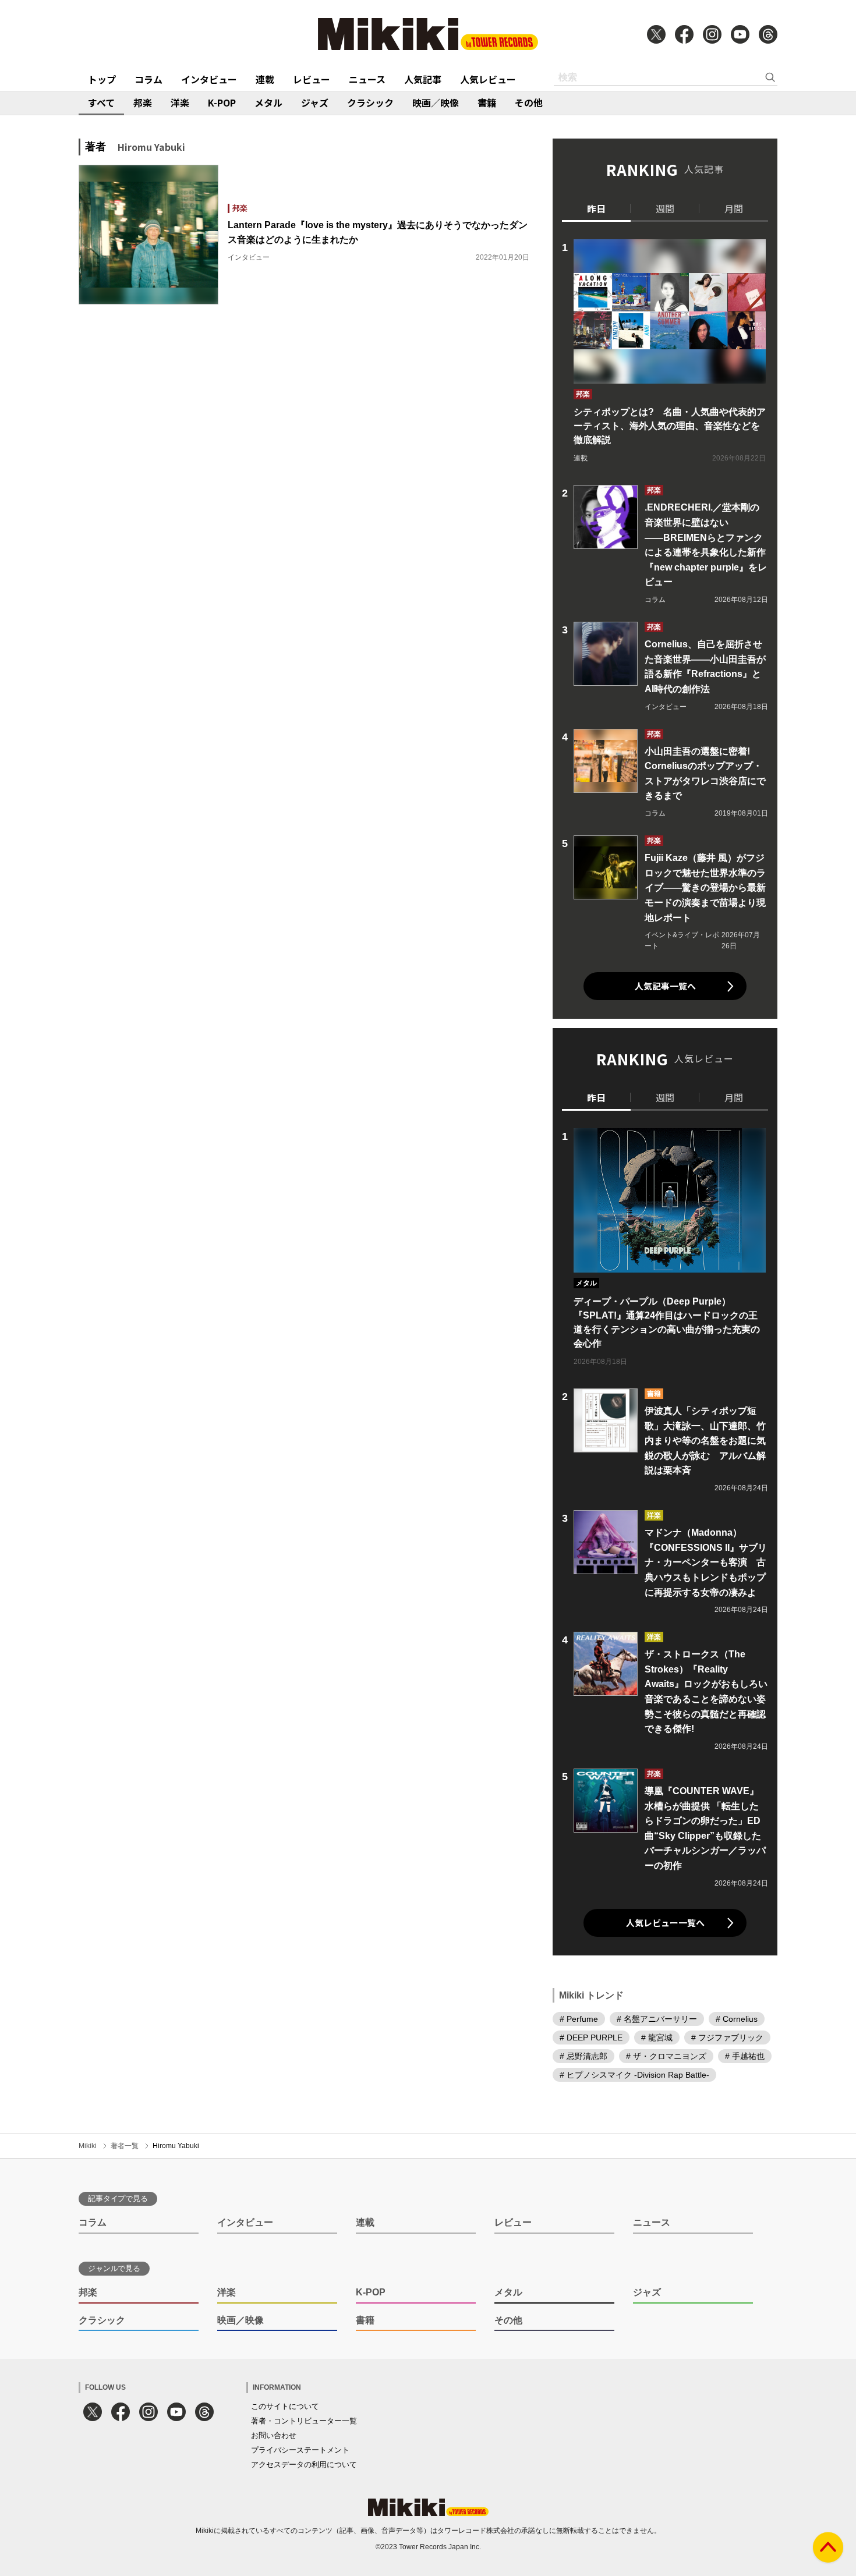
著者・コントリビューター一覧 (304, 2421)
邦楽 (143, 102)
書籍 (487, 102)
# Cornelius (737, 2019)
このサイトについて (285, 2406)
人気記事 (423, 79)
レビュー (312, 79)
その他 (529, 102)
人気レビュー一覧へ (665, 1923)
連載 (265, 79)
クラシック (370, 102)
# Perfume (579, 2019)
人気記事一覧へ (665, 986)
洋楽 (180, 102)
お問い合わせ (274, 2435)
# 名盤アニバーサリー (657, 2019)
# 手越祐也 (745, 2056)
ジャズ (315, 102)
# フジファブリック (727, 2038)
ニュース (367, 79)
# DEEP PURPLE (591, 2038)
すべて (101, 102)
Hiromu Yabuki (176, 2146)
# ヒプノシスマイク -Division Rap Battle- (634, 2075)
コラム (148, 79)
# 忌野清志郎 (583, 2056)
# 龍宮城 (657, 2038)
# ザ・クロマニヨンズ (666, 2056)
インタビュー (209, 79)
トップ (102, 79)
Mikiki (88, 2146)
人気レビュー (488, 79)
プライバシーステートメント (300, 2450)
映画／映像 (436, 102)
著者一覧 (125, 2146)
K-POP (222, 102)
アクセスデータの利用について (304, 2465)
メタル (268, 102)
